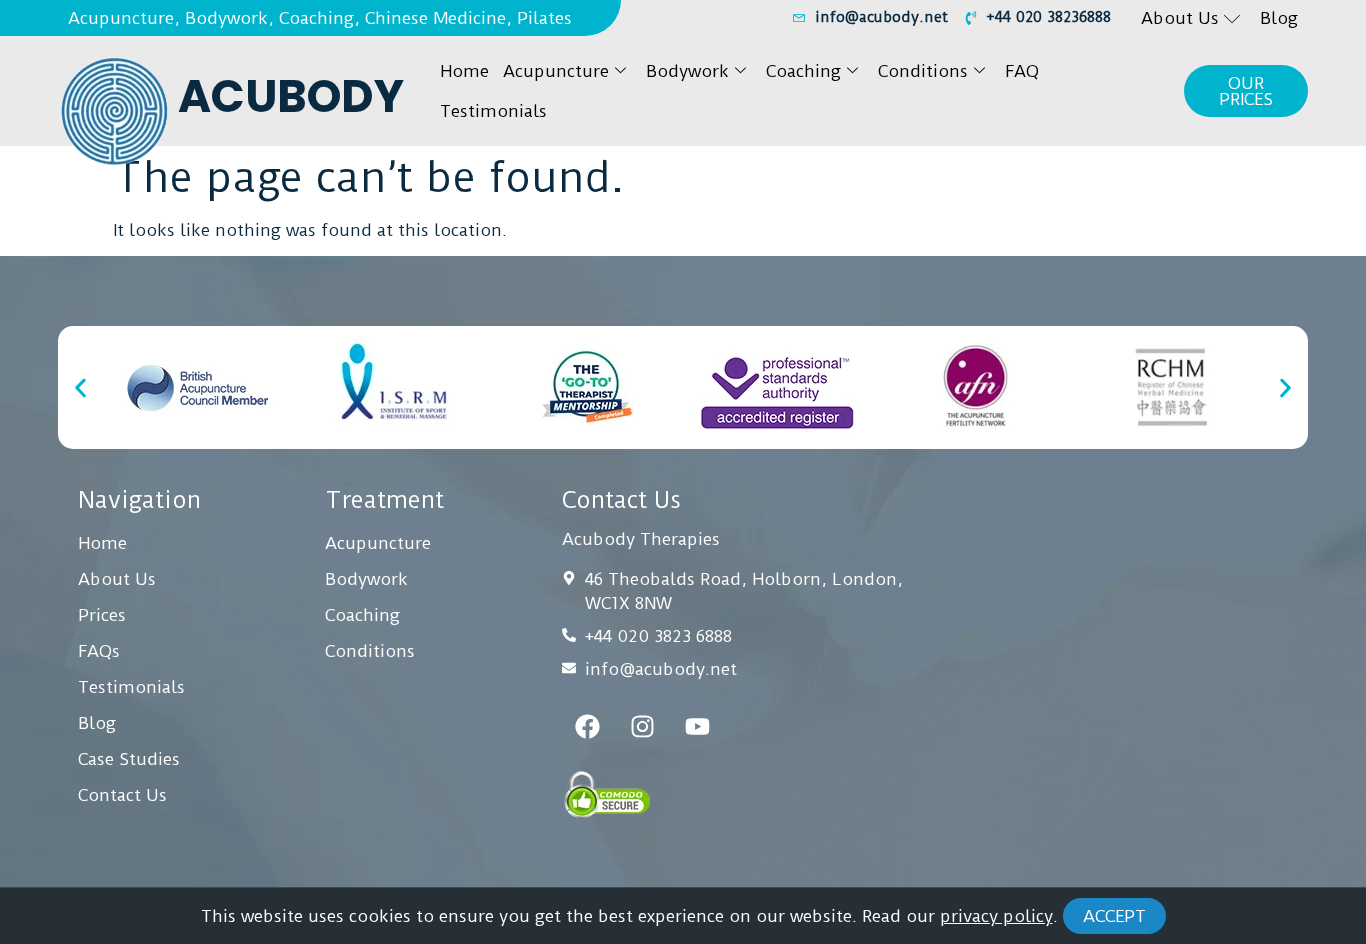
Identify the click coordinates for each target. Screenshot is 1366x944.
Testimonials (493, 111)
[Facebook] (587, 726)
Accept (1114, 916)
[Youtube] (697, 726)
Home (464, 71)
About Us (1180, 18)
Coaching (803, 71)
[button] (80, 387)
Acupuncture (556, 71)
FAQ (1022, 71)
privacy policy (996, 916)
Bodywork (687, 71)
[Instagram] (642, 726)
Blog (1279, 18)
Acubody (291, 96)
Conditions (923, 71)
